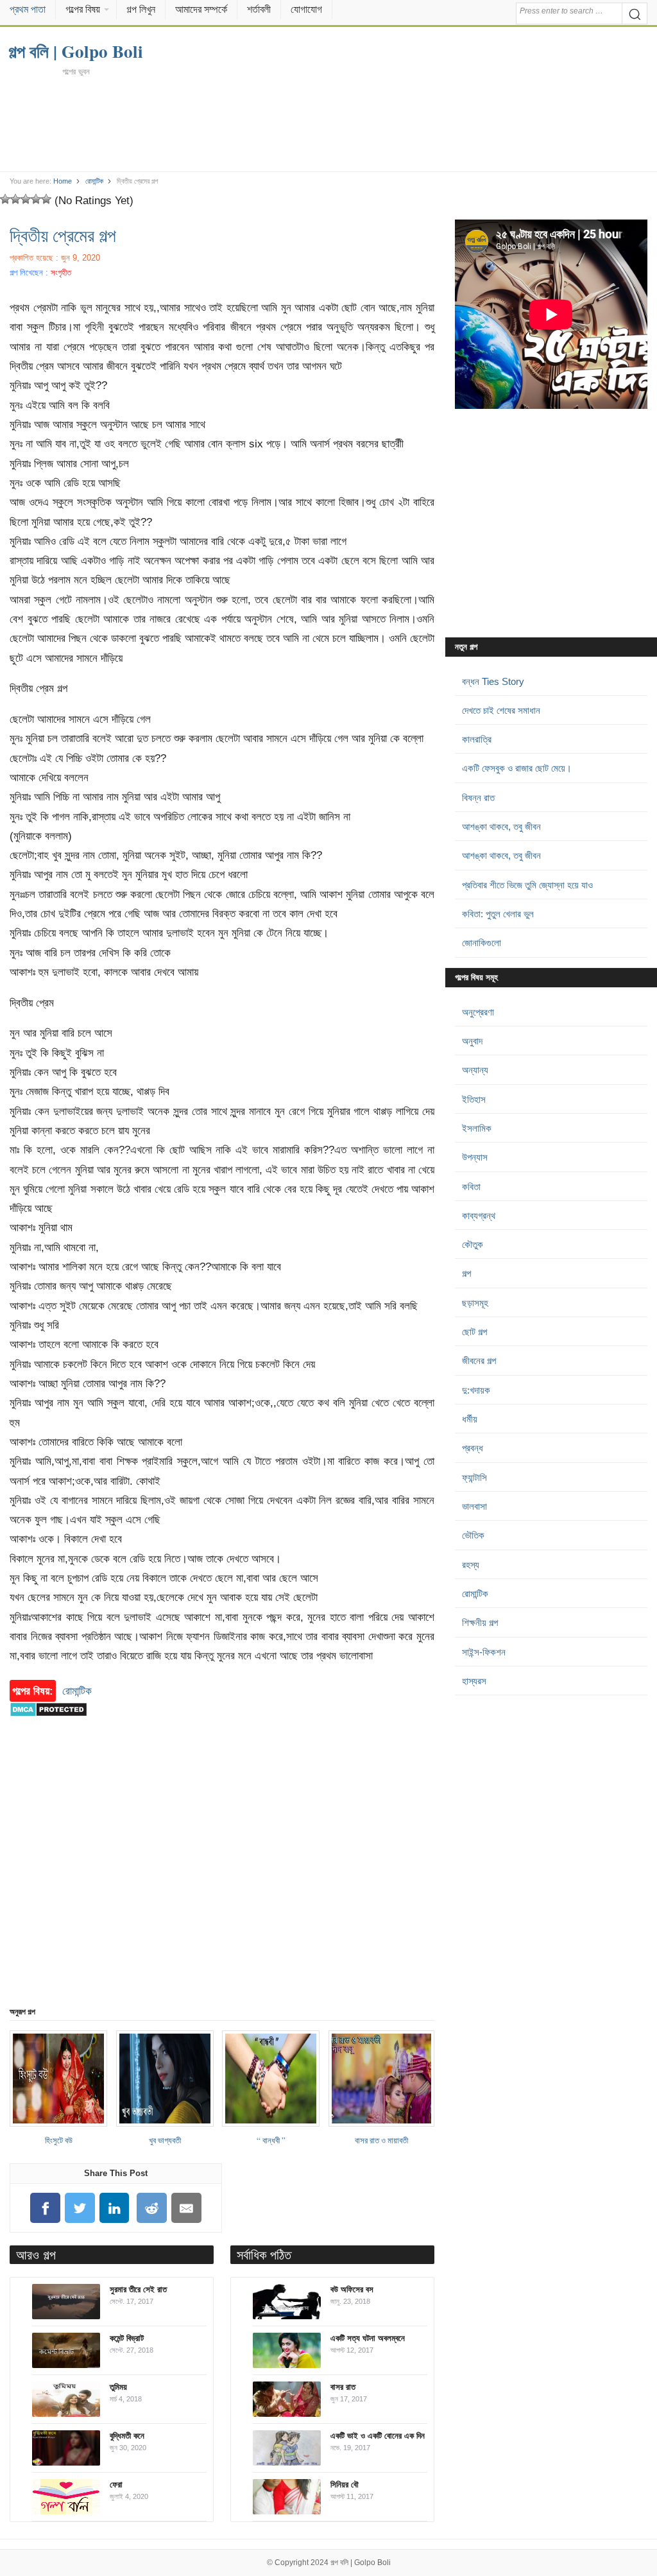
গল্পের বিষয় (83, 9)
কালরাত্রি (477, 739)
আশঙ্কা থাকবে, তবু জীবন (501, 826)
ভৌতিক (473, 1535)
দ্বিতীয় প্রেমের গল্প (63, 235)
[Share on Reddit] (152, 2208)
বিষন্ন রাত (478, 798)
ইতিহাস (474, 1099)
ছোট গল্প (474, 1332)
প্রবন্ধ (473, 1448)
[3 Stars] (26, 199)
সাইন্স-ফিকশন (484, 1652)
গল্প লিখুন (141, 9)
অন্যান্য (475, 1070)
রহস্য (471, 1565)
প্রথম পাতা (28, 9)
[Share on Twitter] (80, 2208)
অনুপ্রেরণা (478, 1012)
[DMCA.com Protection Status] (48, 1723)
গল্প (466, 1273)
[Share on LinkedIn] (114, 2208)
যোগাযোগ (306, 9)
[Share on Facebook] (46, 2208)
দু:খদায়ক (476, 1390)
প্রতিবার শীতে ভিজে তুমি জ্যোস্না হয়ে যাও (527, 885)
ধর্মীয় (470, 1419)
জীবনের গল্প (479, 1361)
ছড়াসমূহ (475, 1303)
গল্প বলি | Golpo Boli (361, 2563)
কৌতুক (473, 1244)
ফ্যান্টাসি (474, 1477)
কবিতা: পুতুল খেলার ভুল (498, 914)
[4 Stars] (36, 199)
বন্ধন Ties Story (493, 681)
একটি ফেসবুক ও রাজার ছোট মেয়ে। (517, 768)
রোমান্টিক (94, 181)
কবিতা (471, 1187)
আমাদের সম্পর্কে (201, 9)
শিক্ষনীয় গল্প (480, 1622)
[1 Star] (5, 199)
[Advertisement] (329, 123)
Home (63, 181)
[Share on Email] (187, 2208)
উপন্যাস (475, 1157)
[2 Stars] (15, 199)
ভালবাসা (474, 1506)
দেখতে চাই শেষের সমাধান (501, 710)
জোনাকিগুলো (482, 943)
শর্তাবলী (259, 9)
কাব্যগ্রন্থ (479, 1215)
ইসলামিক (477, 1128)
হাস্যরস (474, 1681)
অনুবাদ (472, 1041)
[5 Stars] (46, 199)
